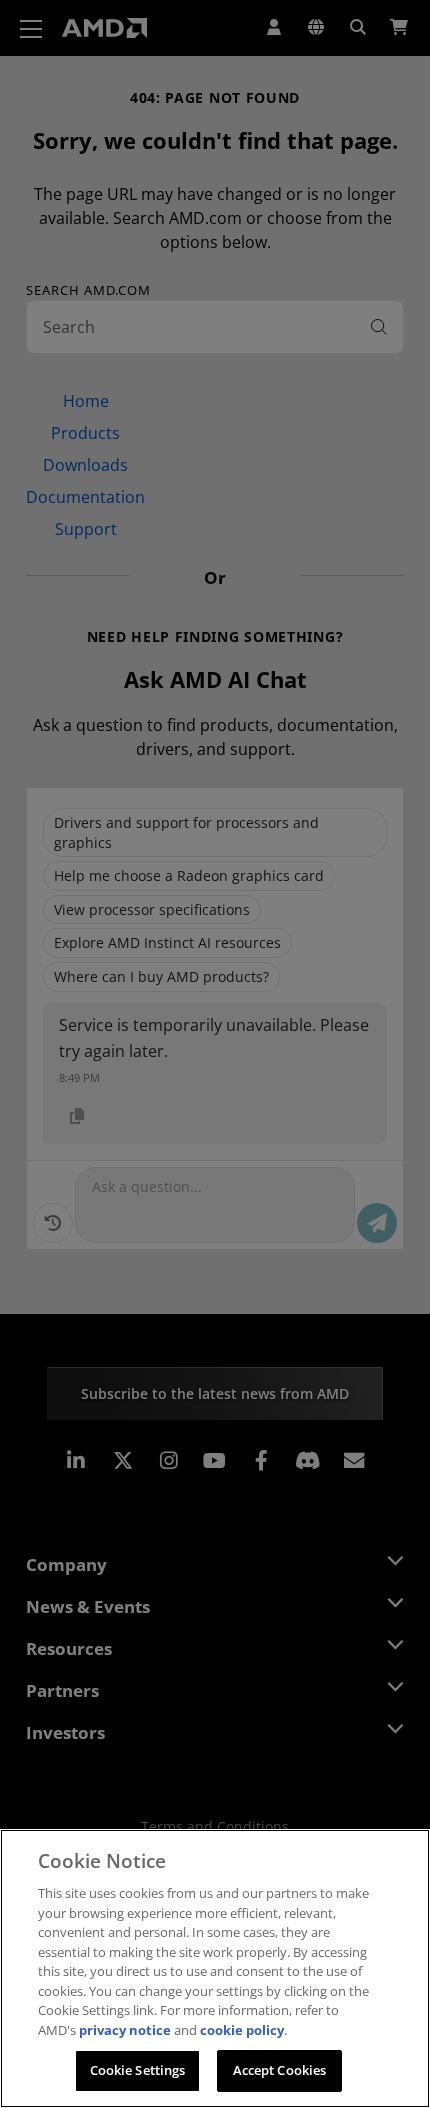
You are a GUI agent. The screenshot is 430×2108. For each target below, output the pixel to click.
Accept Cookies (280, 2070)
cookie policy (242, 2030)
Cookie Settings (138, 2070)
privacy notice (125, 2030)
